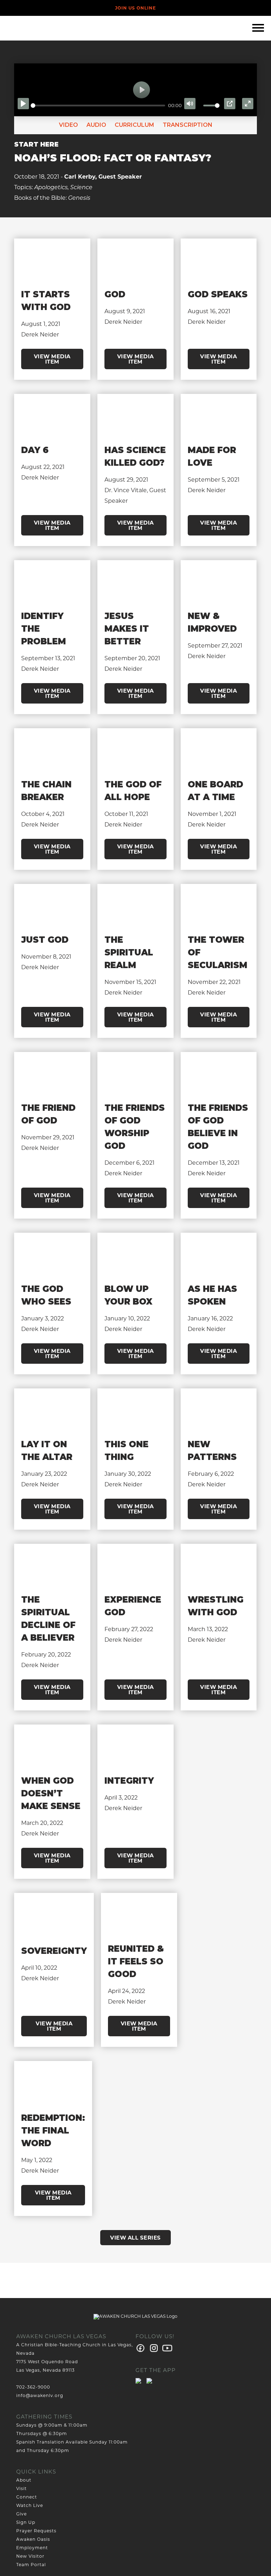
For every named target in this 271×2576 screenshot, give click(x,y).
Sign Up (26, 2522)
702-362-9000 (33, 2387)
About (24, 2480)
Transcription (187, 125)
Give (22, 2514)
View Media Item (52, 359)
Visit (22, 2488)
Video (68, 125)
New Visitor (30, 2556)
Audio (96, 125)
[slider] (98, 106)
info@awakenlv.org (40, 2395)
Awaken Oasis (33, 2539)
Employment (32, 2548)
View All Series (135, 2238)
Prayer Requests (36, 2531)
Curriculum (134, 125)
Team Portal (31, 2565)
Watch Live (30, 2505)
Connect (27, 2497)
